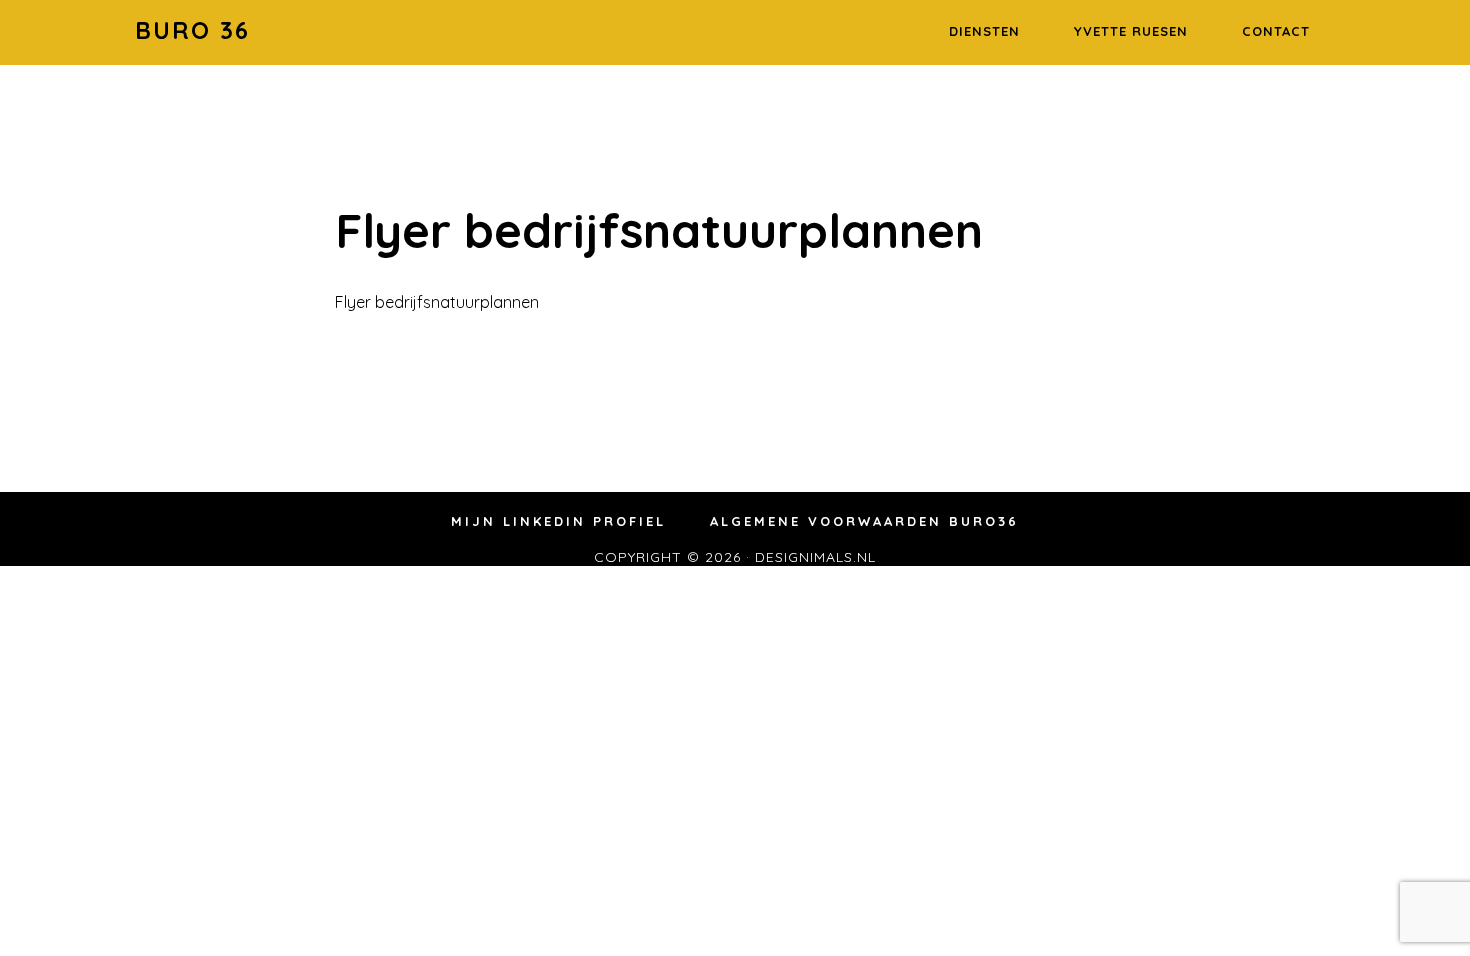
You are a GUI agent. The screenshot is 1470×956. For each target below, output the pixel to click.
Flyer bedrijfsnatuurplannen (437, 302)
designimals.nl (815, 557)
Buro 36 (192, 30)
